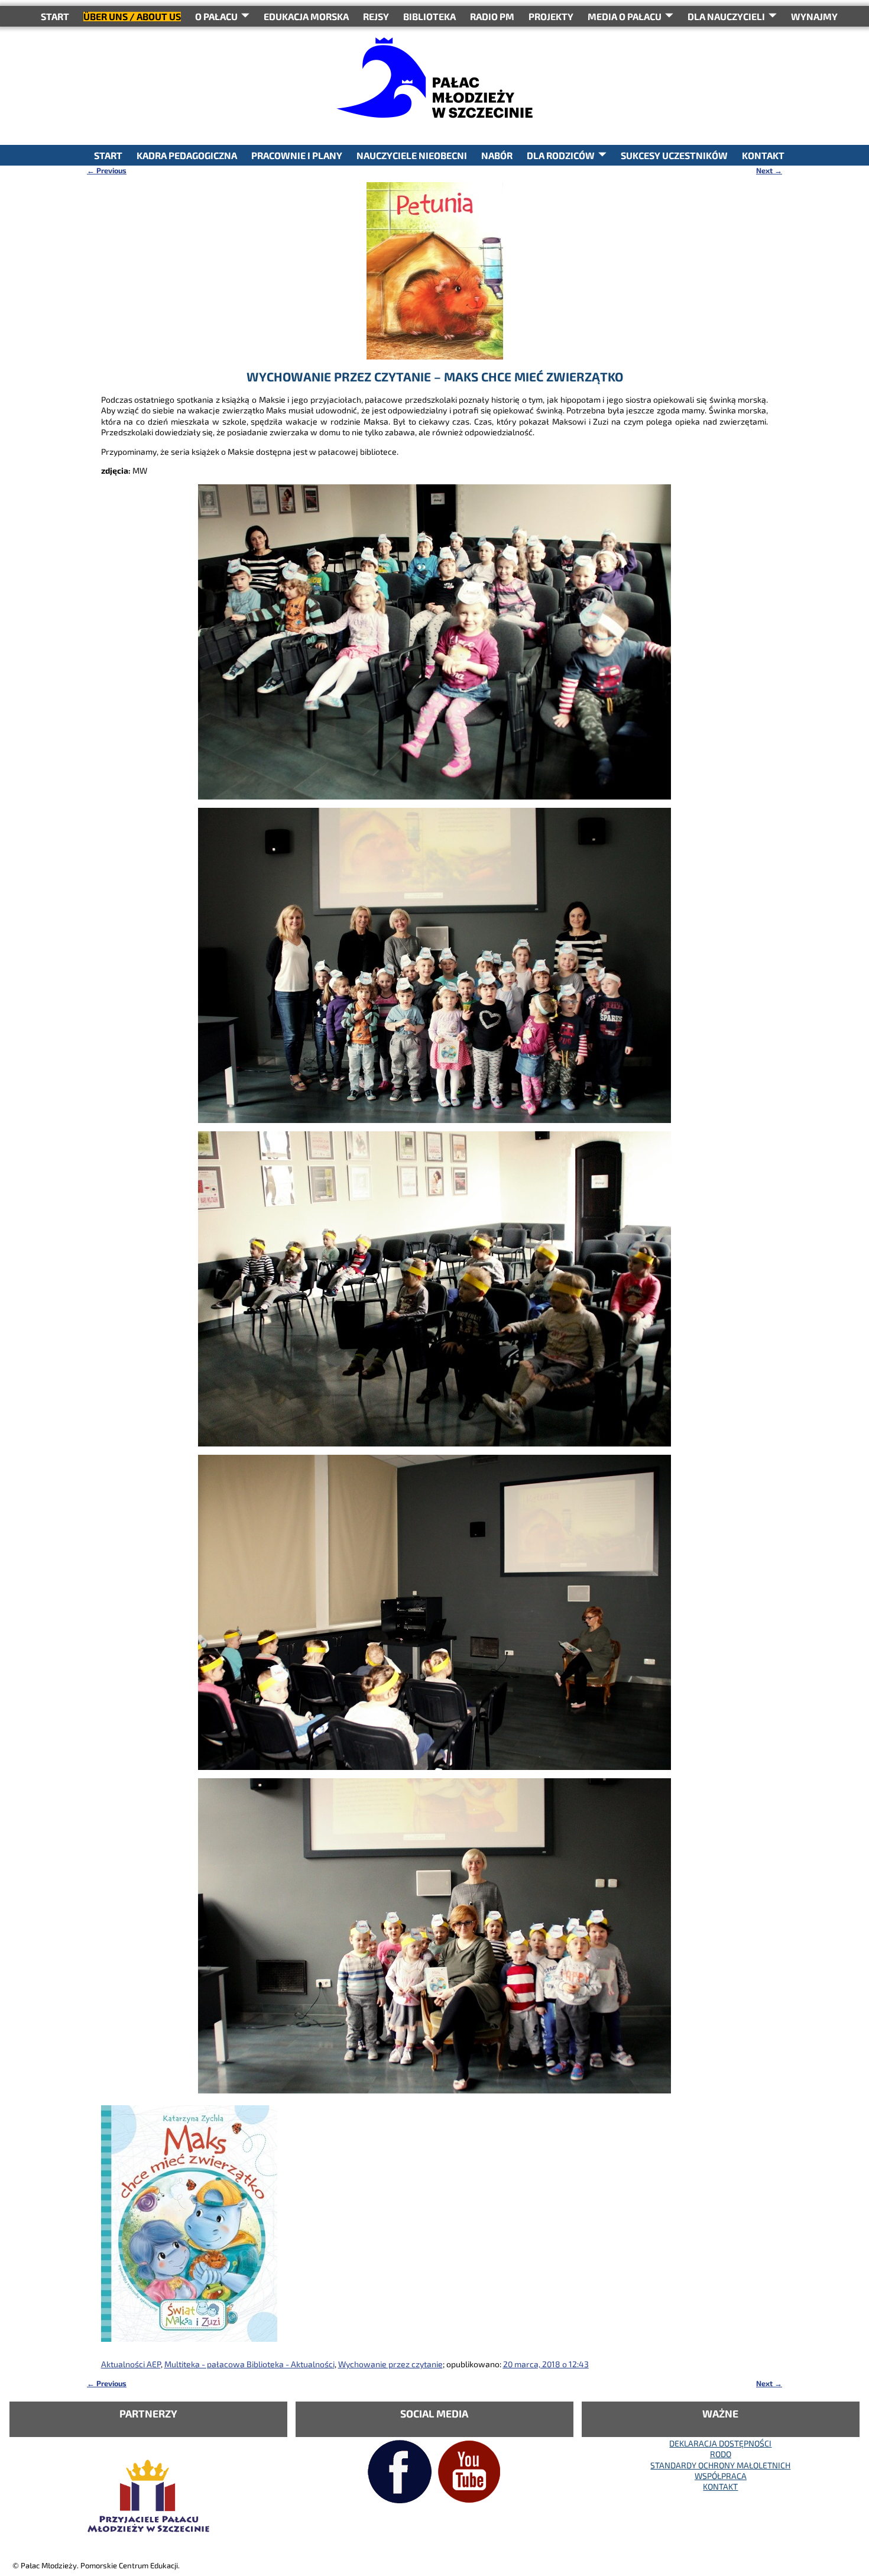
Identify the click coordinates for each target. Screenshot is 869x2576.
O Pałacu (216, 16)
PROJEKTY (551, 16)
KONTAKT (763, 155)
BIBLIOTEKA (429, 16)
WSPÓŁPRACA (721, 2476)
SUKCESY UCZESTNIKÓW (674, 155)
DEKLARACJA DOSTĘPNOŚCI (720, 2443)
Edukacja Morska (306, 16)
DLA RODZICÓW (561, 155)
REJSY (376, 16)
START (55, 16)
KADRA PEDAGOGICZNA (187, 155)
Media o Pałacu (625, 16)
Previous (107, 170)
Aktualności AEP (131, 2364)
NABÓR (497, 155)
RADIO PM (492, 16)
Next (769, 170)
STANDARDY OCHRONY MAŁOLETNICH (720, 2465)
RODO (721, 2454)
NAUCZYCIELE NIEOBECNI (412, 155)
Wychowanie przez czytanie (390, 2364)
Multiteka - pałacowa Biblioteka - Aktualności (249, 2364)
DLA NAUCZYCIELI (726, 16)
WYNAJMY (814, 16)
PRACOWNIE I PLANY (297, 155)
